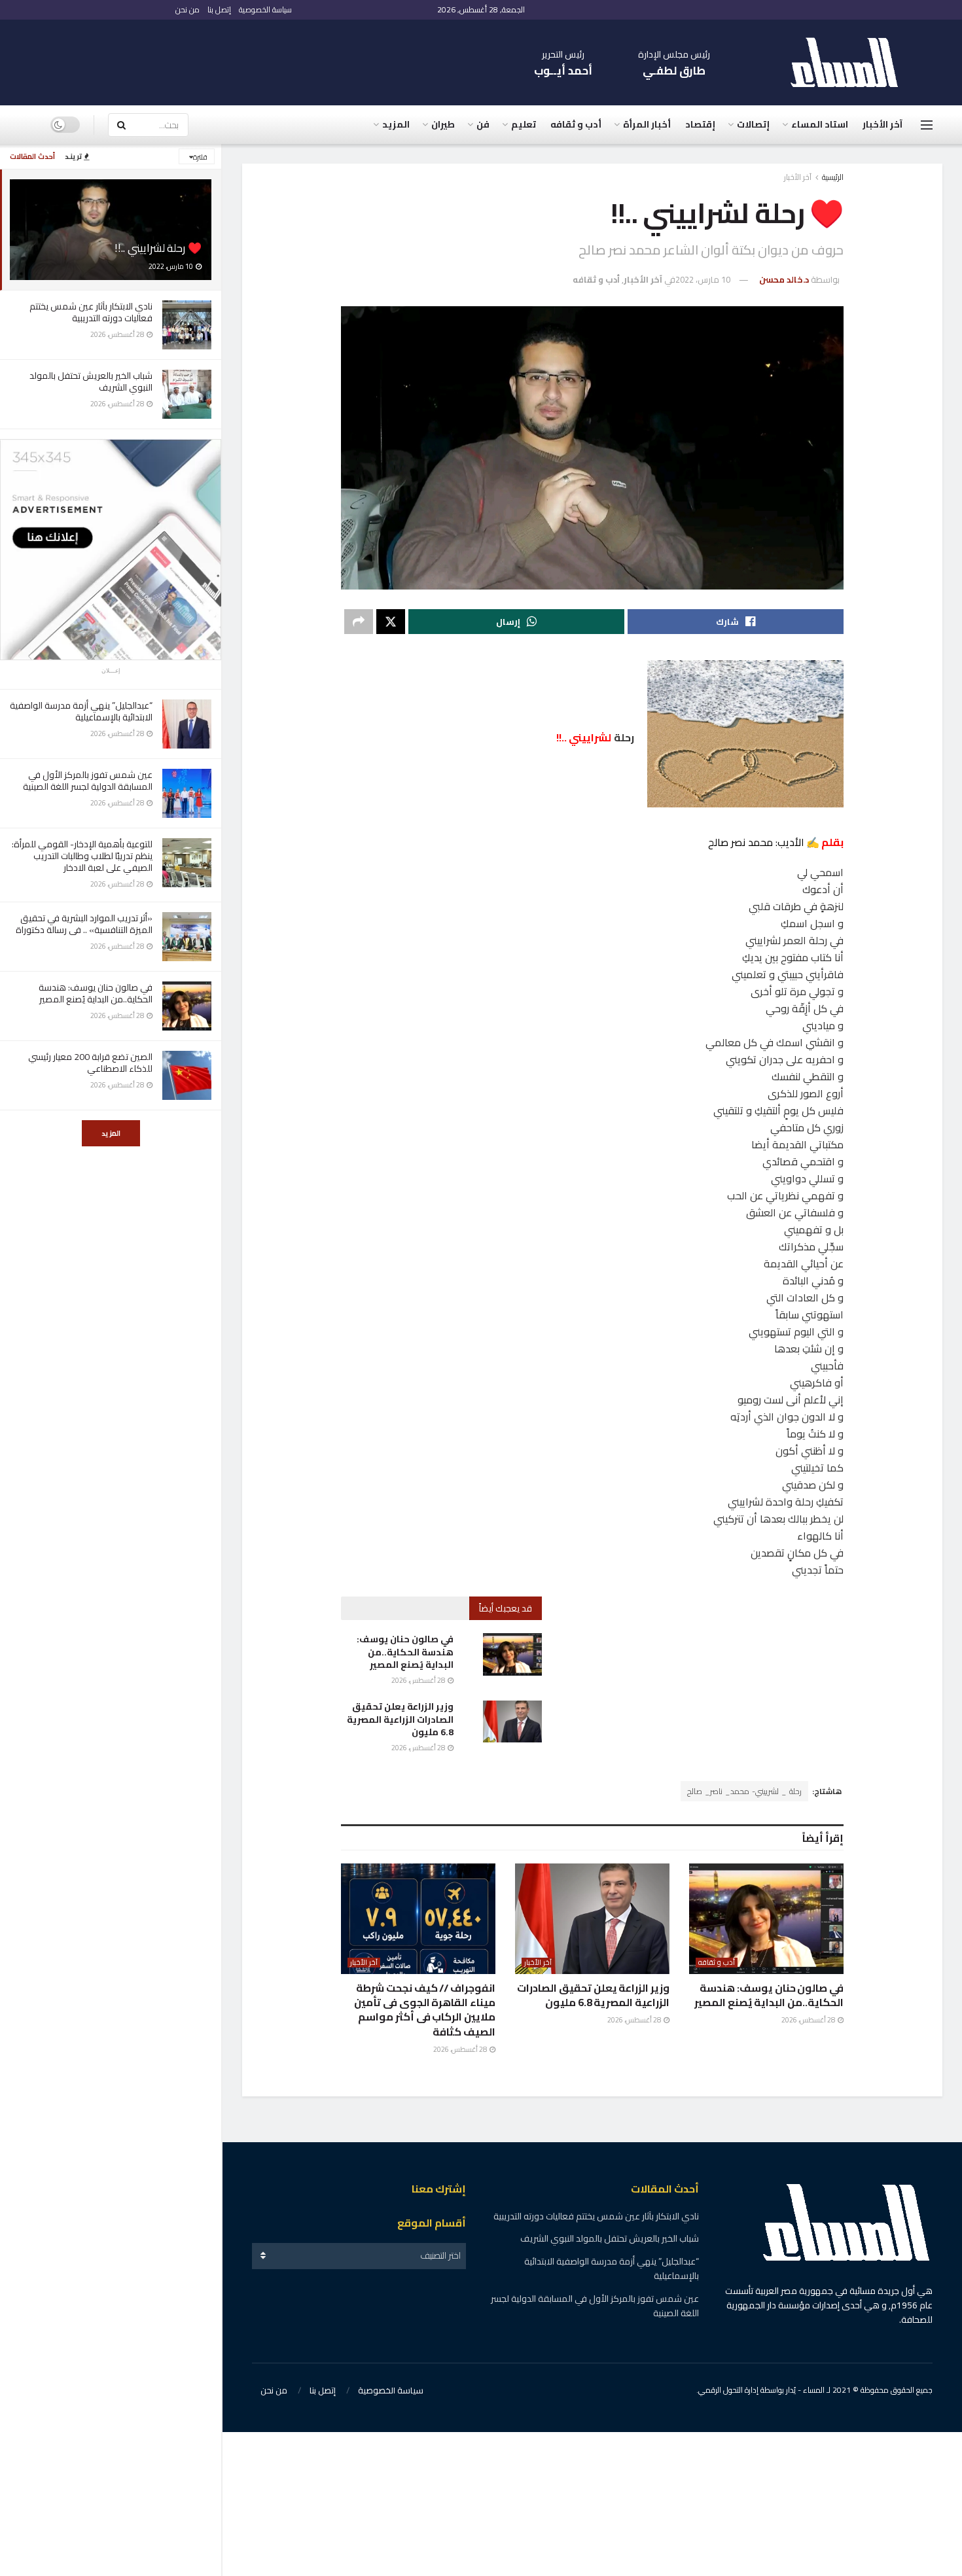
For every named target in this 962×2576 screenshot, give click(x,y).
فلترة (200, 157)
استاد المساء (820, 124)
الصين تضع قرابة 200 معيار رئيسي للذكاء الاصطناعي (90, 1063)
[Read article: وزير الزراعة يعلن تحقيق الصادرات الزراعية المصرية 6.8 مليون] (512, 1721)
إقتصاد (700, 124)
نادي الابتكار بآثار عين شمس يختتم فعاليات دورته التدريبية (91, 312)
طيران (443, 124)
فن (483, 124)
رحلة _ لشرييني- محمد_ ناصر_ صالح (744, 1791)
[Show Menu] (927, 125)
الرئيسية (833, 177)
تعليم (524, 124)
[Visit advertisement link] (111, 550)
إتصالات (753, 124)
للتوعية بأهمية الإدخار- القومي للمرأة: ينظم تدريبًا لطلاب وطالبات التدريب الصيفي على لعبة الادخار (82, 856)
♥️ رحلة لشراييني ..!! (158, 248)
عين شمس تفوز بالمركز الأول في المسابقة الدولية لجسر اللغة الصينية (87, 781)
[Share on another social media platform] (359, 622)
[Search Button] (121, 125)
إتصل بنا (219, 9)
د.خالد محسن (784, 279)
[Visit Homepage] (851, 62)
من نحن (187, 9)
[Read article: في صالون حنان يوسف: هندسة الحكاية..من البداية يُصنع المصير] (512, 1654)
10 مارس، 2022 (703, 279)
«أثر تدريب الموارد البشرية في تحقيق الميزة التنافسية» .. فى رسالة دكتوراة (84, 924)
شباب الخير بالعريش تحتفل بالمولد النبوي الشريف (91, 381)
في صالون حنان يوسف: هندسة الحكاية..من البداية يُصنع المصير (96, 993)
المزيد (111, 1133)
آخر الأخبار (882, 124)
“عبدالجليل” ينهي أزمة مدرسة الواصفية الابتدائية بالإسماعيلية (81, 711)
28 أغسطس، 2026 (419, 1680)
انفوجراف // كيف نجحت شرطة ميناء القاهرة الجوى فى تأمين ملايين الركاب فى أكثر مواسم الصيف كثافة (425, 2010)
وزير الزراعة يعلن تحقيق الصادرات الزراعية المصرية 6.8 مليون (400, 1719)
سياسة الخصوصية (265, 9)
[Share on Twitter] (391, 622)
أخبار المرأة (647, 124)
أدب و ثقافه (576, 124)
